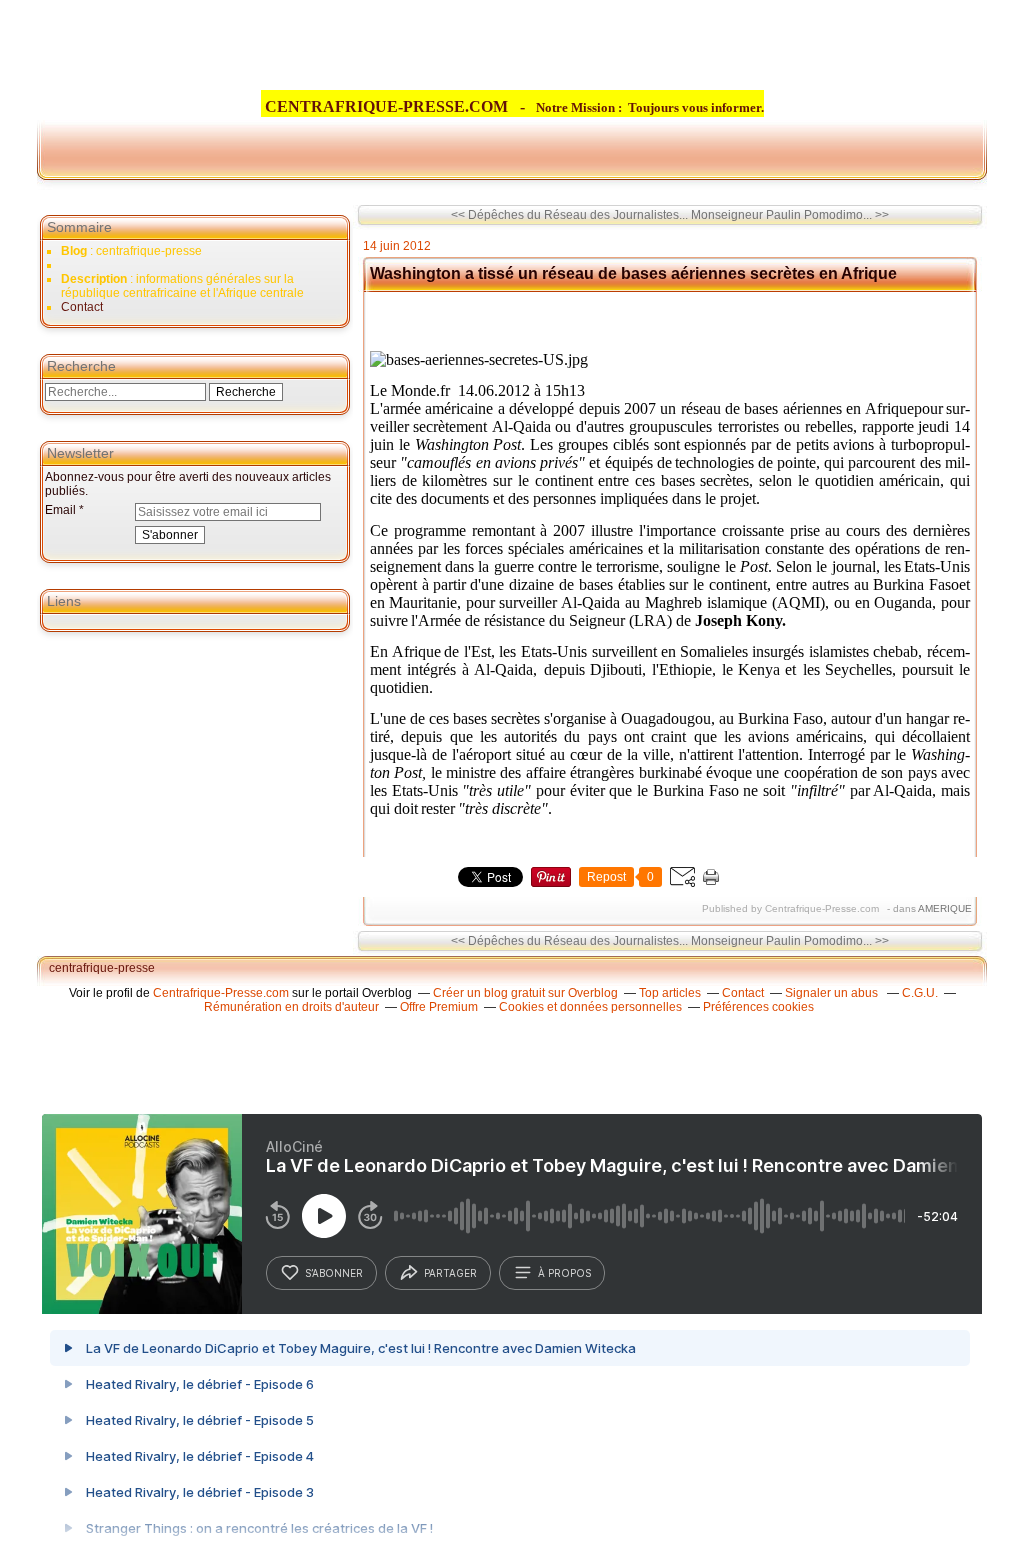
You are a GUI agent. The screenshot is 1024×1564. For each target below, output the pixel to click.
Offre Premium (439, 1007)
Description (95, 279)
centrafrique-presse (102, 968)
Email (60, 510)
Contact (82, 307)
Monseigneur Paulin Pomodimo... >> (790, 215)
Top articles (670, 993)
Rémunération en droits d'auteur (291, 1007)
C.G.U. (920, 993)
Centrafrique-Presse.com (221, 993)
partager (450, 1273)
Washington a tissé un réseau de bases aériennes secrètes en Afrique (633, 273)
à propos (564, 1273)
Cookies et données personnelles (590, 1007)
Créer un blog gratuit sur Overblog (525, 993)
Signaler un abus (833, 993)
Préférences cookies (758, 1007)
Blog (74, 251)
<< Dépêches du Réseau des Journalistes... (569, 215)
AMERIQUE (945, 908)
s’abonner (334, 1273)
